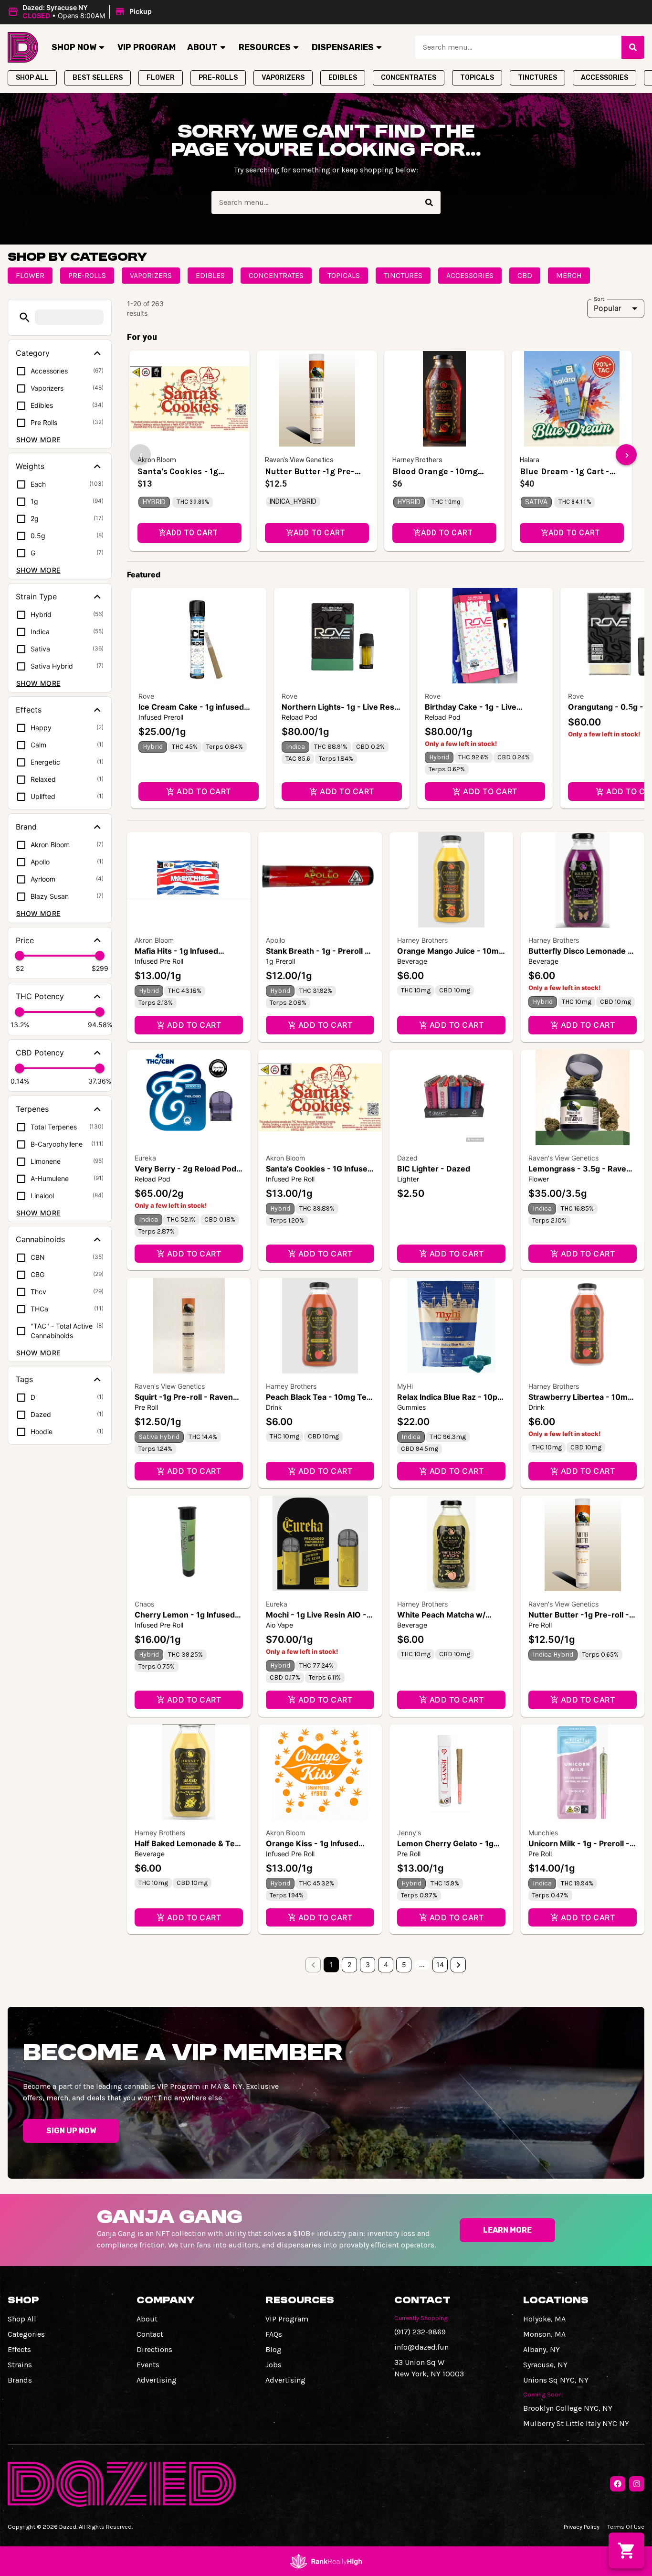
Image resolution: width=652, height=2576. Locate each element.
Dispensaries (343, 47)
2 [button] (349, 1964)
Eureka (145, 1158)
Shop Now (74, 47)
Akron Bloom (154, 940)
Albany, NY (542, 2349)
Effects (19, 2349)
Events (148, 2365)
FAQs (274, 2334)
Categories (26, 2334)
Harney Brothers (422, 940)
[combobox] (518, 47)
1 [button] (331, 1964)
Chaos (144, 1604)
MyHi (405, 1386)
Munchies (543, 1833)
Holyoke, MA (544, 2319)
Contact (150, 2334)
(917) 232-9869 (420, 2332)
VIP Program (147, 47)
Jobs (273, 2365)
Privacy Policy (582, 2527)
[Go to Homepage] (23, 47)
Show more (38, 440)
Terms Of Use (626, 2527)
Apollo (275, 940)
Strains (20, 2365)
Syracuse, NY (545, 2365)
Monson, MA (544, 2334)
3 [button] (368, 1964)
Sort (599, 298)
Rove (146, 696)
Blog (273, 2349)
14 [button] (440, 1964)
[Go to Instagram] (637, 2484)
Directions (154, 2349)
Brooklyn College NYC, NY (568, 2408)
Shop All (22, 2319)
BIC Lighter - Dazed (434, 1169)
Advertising (157, 2380)
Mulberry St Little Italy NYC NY (576, 2423)
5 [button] (404, 1964)
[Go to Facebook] (618, 2484)
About (202, 47)
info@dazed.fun (421, 2347)
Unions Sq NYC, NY (556, 2380)
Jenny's (409, 1833)
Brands (20, 2380)
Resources (265, 47)
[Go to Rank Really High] (326, 2561)
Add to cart (204, 791)
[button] (81, 12)
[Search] (633, 47)
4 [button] (386, 1964)
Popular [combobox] (608, 308)
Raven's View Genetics (563, 1158)
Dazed (407, 1158)
